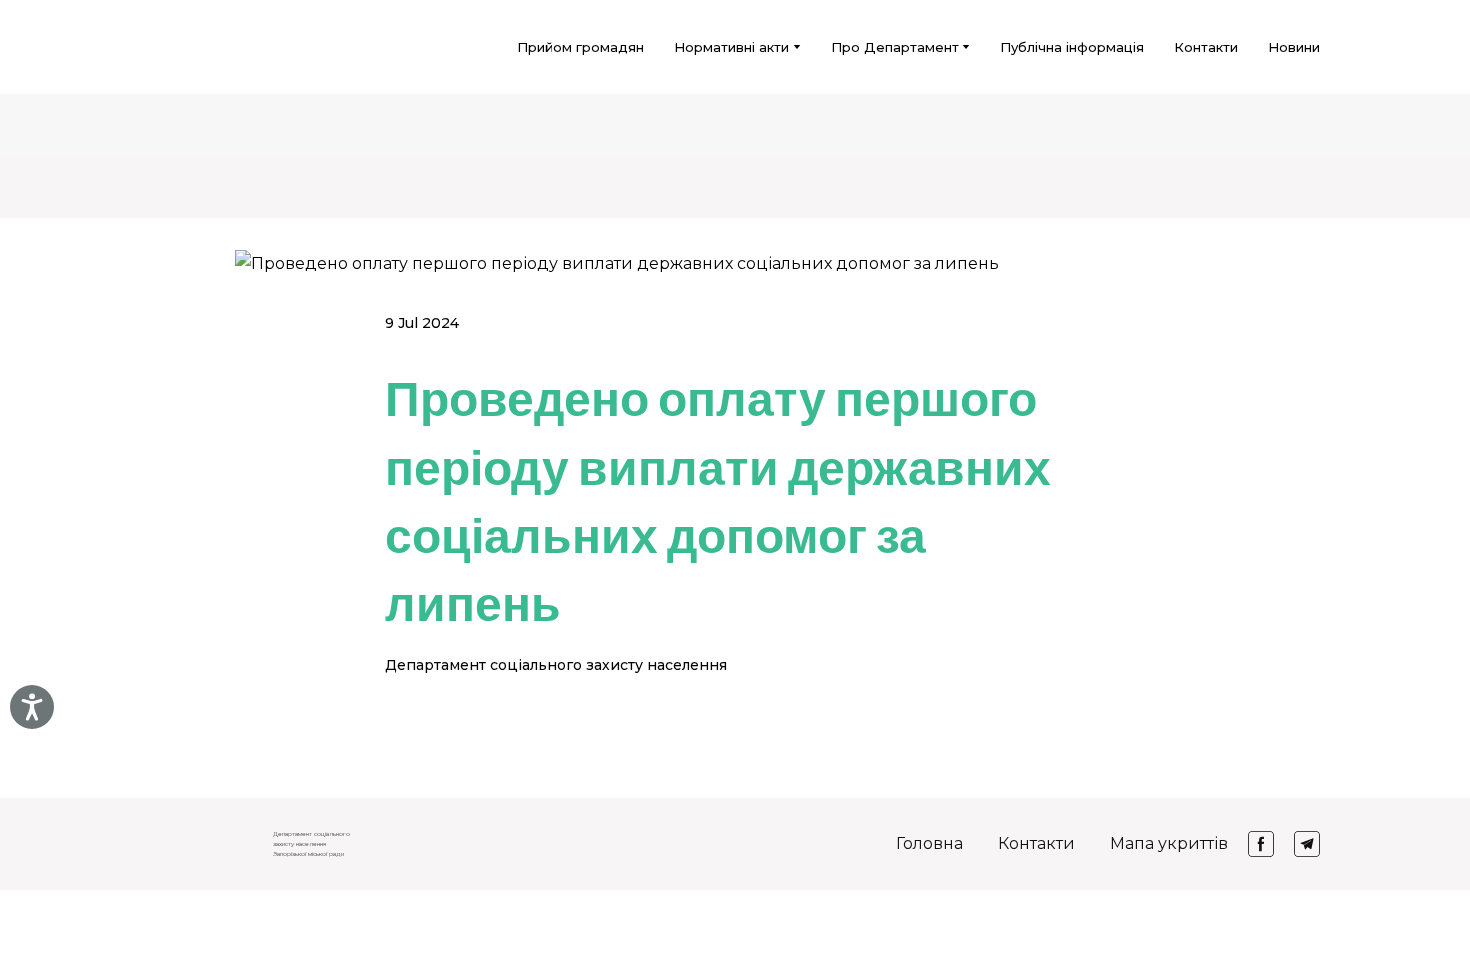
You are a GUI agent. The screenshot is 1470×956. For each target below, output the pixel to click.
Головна (929, 843)
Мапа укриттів (1169, 843)
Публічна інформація (1072, 47)
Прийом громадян (580, 47)
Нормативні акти (731, 47)
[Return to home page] (176, 47)
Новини (1294, 47)
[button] (1261, 844)
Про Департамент (895, 47)
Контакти (1206, 47)
